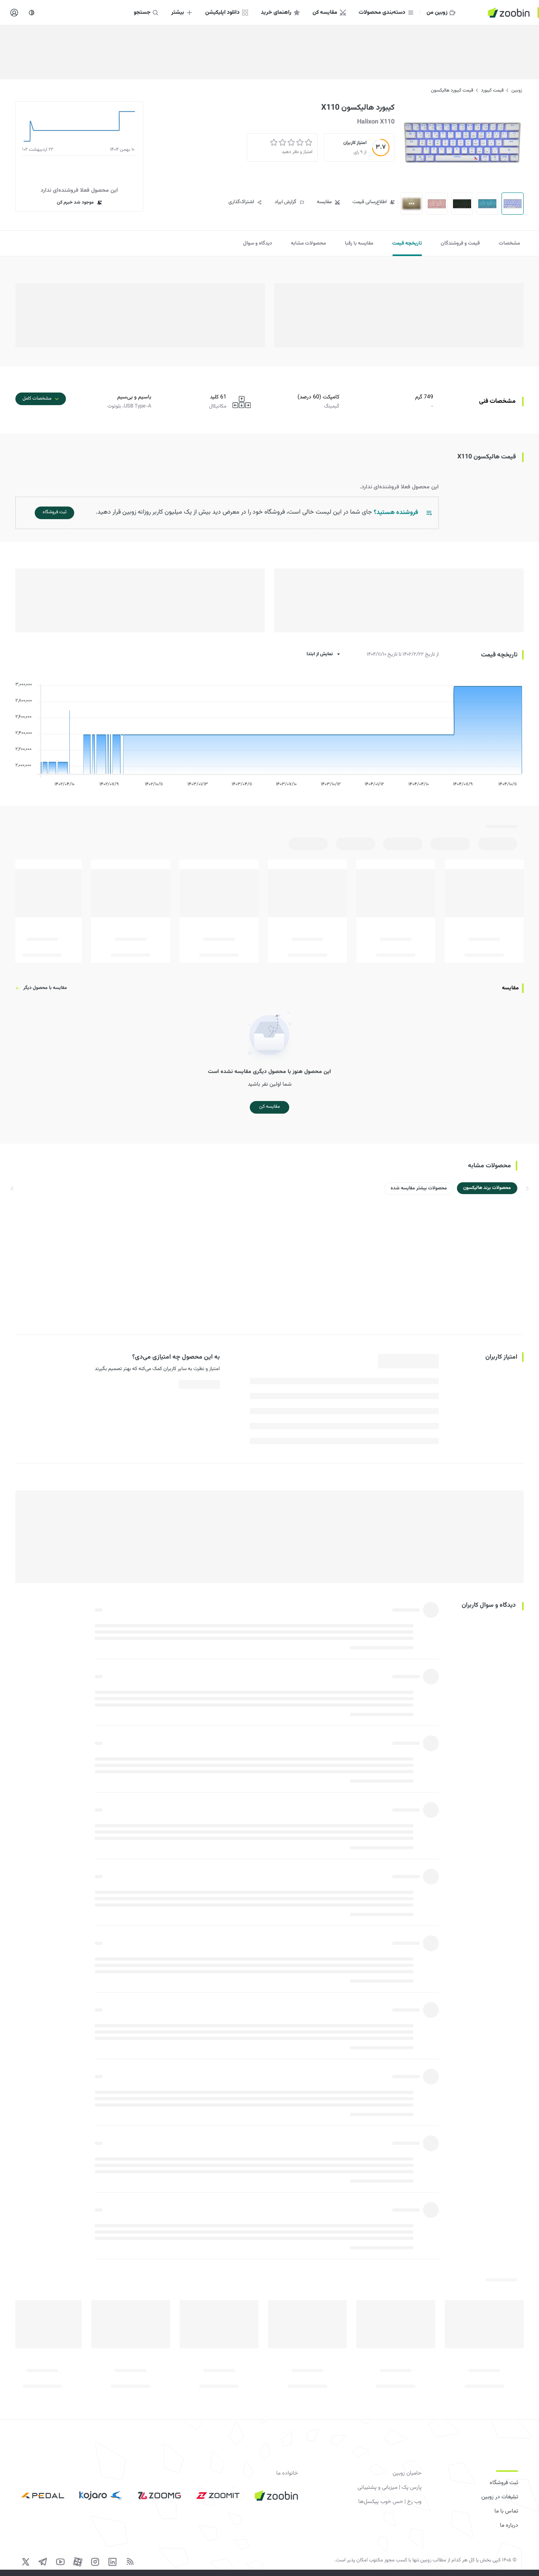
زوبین (517, 90)
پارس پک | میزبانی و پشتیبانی (389, 2488)
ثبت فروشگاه (504, 2483)
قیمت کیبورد (492, 90)
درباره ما (509, 2526)
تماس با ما (506, 2511)
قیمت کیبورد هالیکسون (452, 90)
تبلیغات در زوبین (500, 2497)
